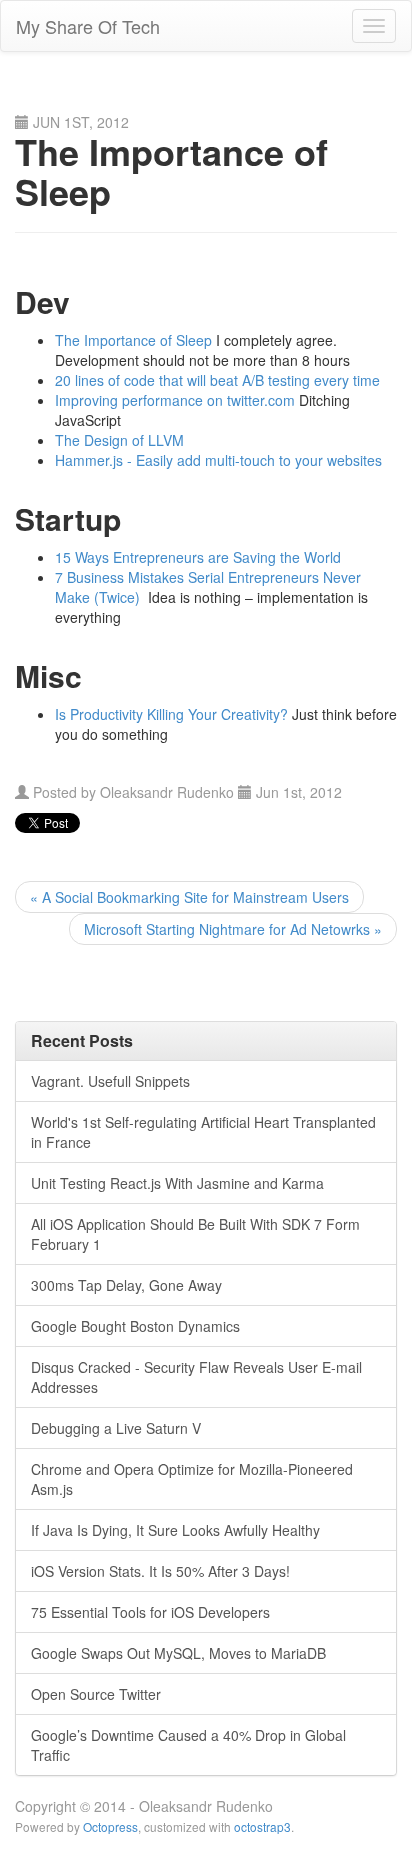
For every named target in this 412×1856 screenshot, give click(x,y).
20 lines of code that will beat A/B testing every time (217, 380)
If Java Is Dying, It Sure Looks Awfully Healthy (175, 1530)
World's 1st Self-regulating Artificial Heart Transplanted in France (203, 1132)
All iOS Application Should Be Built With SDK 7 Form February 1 (195, 1234)
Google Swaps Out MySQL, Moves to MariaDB (178, 1653)
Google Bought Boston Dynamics (135, 1326)
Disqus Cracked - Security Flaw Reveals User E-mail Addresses (196, 1377)
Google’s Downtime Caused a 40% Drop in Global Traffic (188, 1745)
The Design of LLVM (119, 440)
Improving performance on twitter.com (175, 400)
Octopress (110, 1826)
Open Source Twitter (96, 1694)
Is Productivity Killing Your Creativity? (171, 714)
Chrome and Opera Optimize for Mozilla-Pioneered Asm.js (192, 1479)
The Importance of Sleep (133, 340)
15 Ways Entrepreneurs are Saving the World (198, 557)
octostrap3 (262, 1826)
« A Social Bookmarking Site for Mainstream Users (189, 897)
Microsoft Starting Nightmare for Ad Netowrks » (233, 929)
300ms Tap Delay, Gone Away (126, 1285)
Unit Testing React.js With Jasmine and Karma (177, 1183)
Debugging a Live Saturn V (116, 1428)
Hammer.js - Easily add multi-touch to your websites (218, 460)
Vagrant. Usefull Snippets (110, 1081)
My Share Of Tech (88, 26)
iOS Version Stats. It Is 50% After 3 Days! (160, 1571)
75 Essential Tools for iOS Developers (150, 1612)
